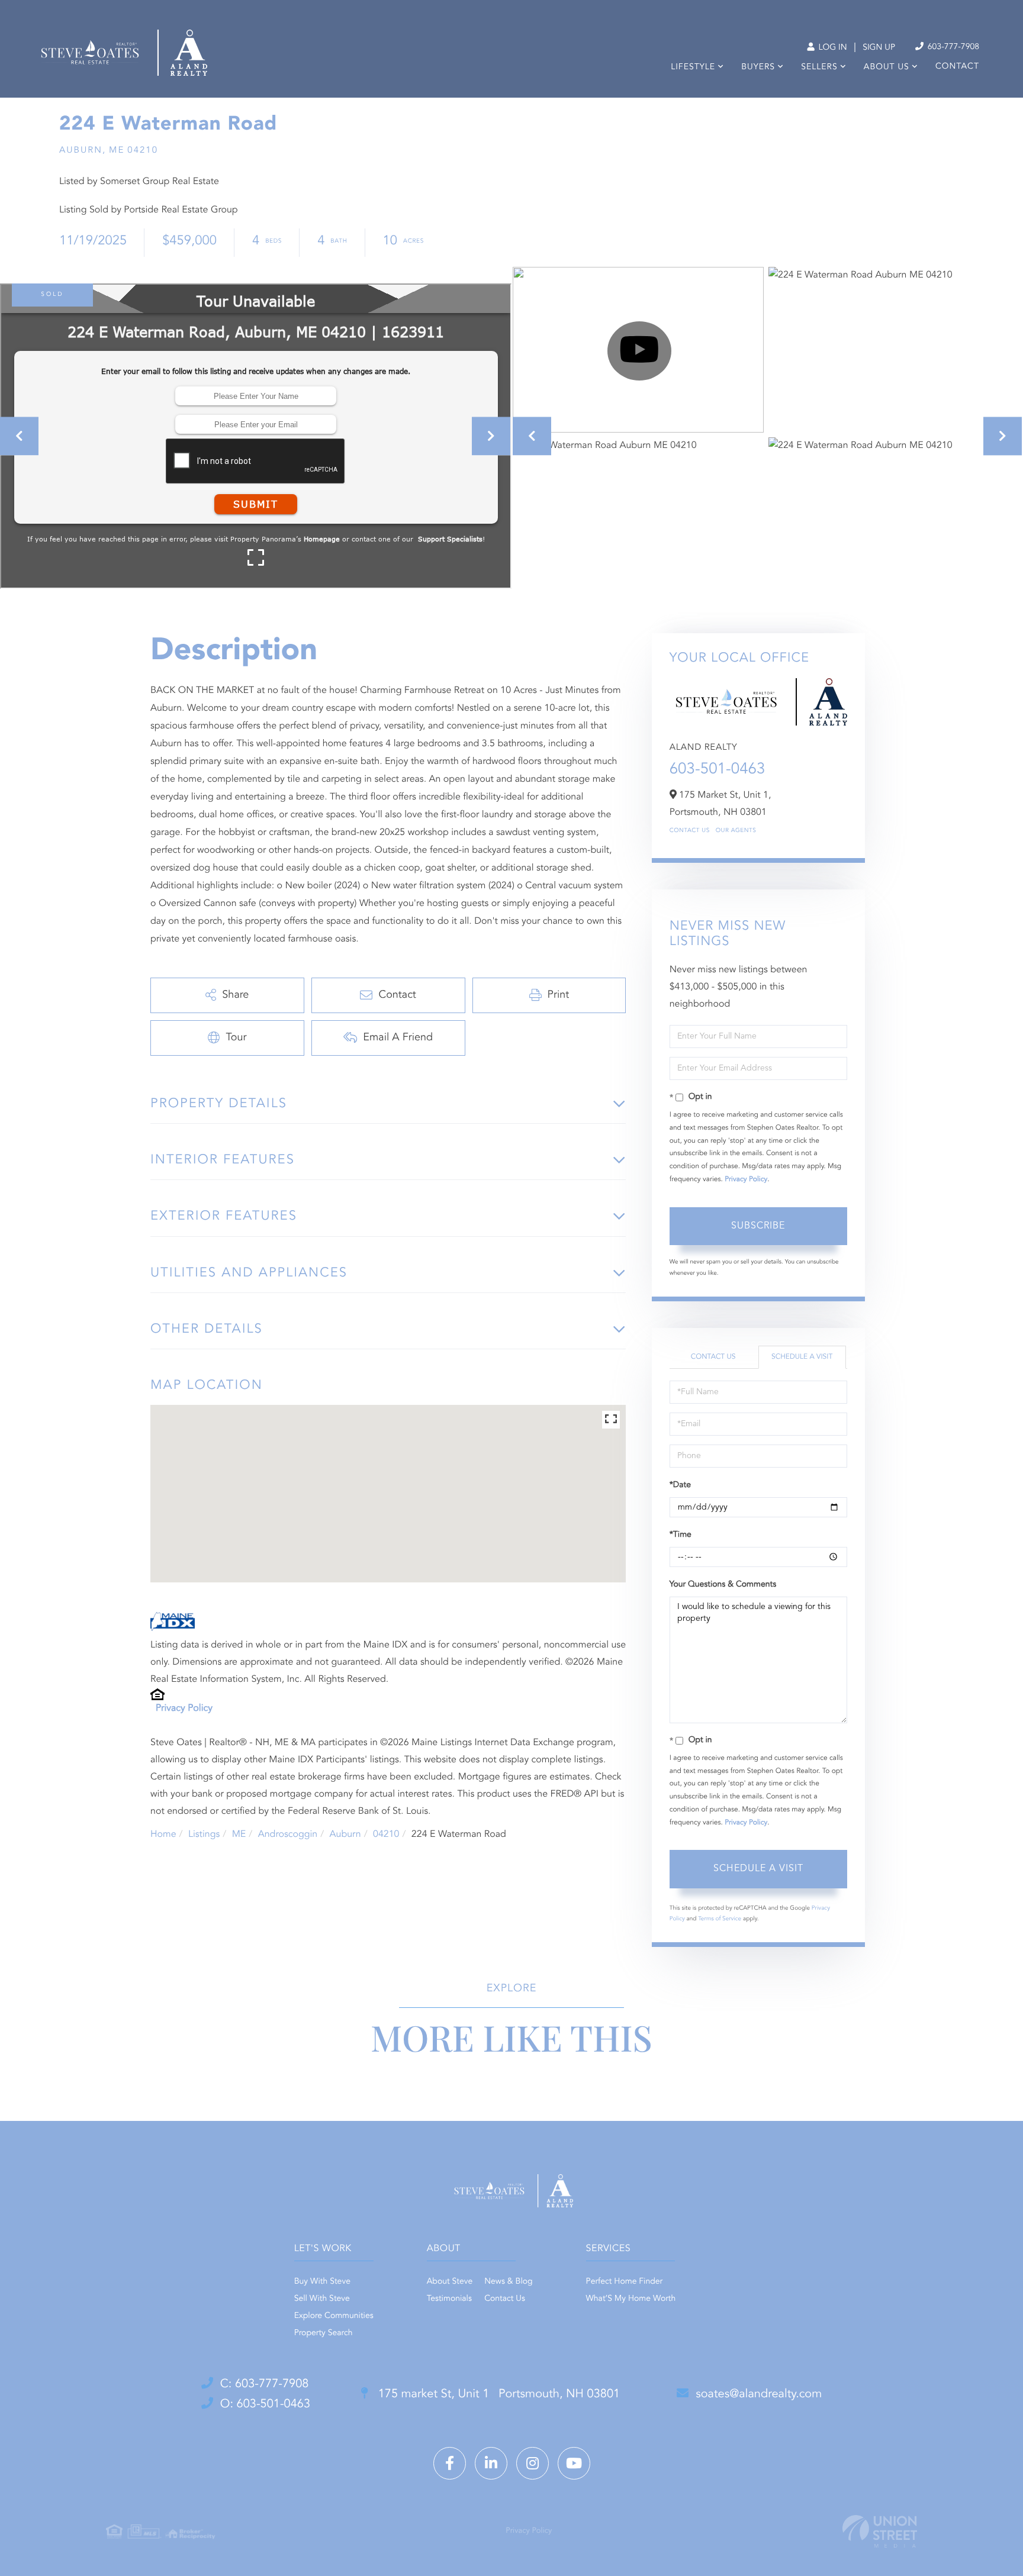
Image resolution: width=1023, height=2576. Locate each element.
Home (163, 1835)
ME (239, 1835)
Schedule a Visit (802, 1357)
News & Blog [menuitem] (508, 2282)
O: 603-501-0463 (265, 2404)
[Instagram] (533, 2463)
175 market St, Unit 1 (497, 2394)
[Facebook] (450, 2463)
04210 (386, 1835)
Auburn (345, 1835)
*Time (681, 1535)
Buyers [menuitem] (758, 67)
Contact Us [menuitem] (505, 2299)
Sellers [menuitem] (819, 67)
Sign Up (879, 48)
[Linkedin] (491, 2463)
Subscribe (758, 1226)
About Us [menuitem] (887, 67)
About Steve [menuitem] (450, 2282)
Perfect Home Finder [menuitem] (625, 2282)
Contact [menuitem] (957, 67)
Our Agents (736, 831)
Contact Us (690, 831)
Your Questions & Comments (723, 1585)
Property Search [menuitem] (324, 2333)
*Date (680, 1485)
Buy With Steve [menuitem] (322, 2282)
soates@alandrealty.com (759, 2394)
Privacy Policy (184, 1708)
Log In (831, 48)
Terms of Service (720, 1919)
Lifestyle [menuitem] (693, 67)
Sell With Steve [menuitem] (322, 2299)
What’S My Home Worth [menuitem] (631, 2299)
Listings (204, 1835)
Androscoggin (288, 1835)
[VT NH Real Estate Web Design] (880, 2531)
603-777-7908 (952, 47)
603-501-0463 (718, 770)
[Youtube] (574, 2463)
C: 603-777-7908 (265, 2384)
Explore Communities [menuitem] (334, 2316)
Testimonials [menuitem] (449, 2299)
